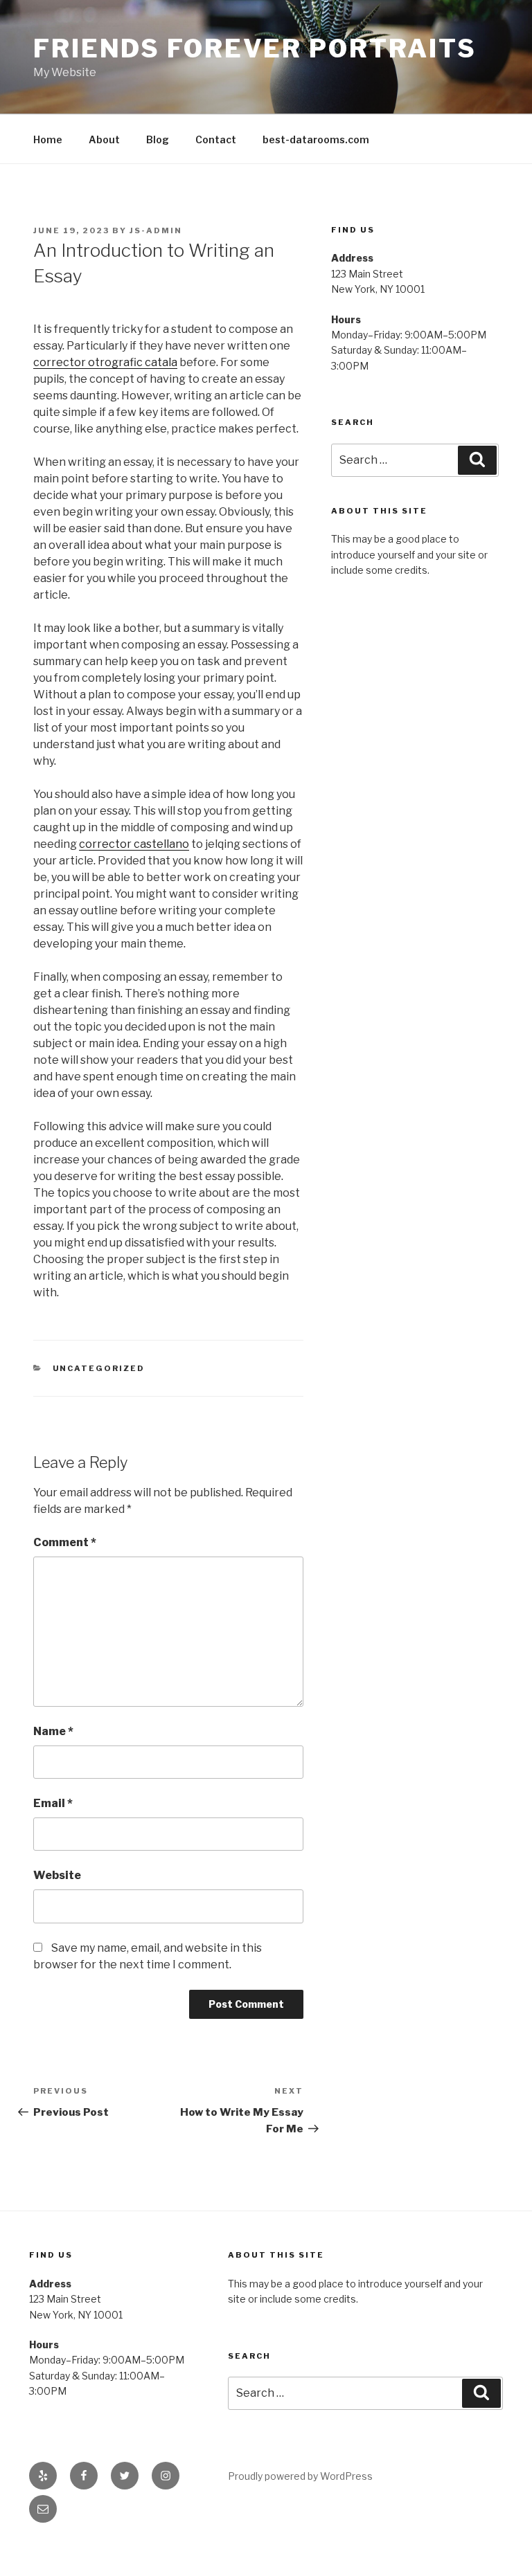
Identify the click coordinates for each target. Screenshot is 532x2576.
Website (57, 1875)
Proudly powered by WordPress (300, 2476)
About (104, 139)
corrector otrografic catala (105, 362)
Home (48, 139)
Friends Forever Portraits (255, 48)
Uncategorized (99, 1368)
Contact (216, 139)
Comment (65, 1542)
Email (53, 1803)
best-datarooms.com (316, 139)
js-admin (156, 230)
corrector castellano (134, 844)
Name (53, 1731)
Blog (158, 139)
